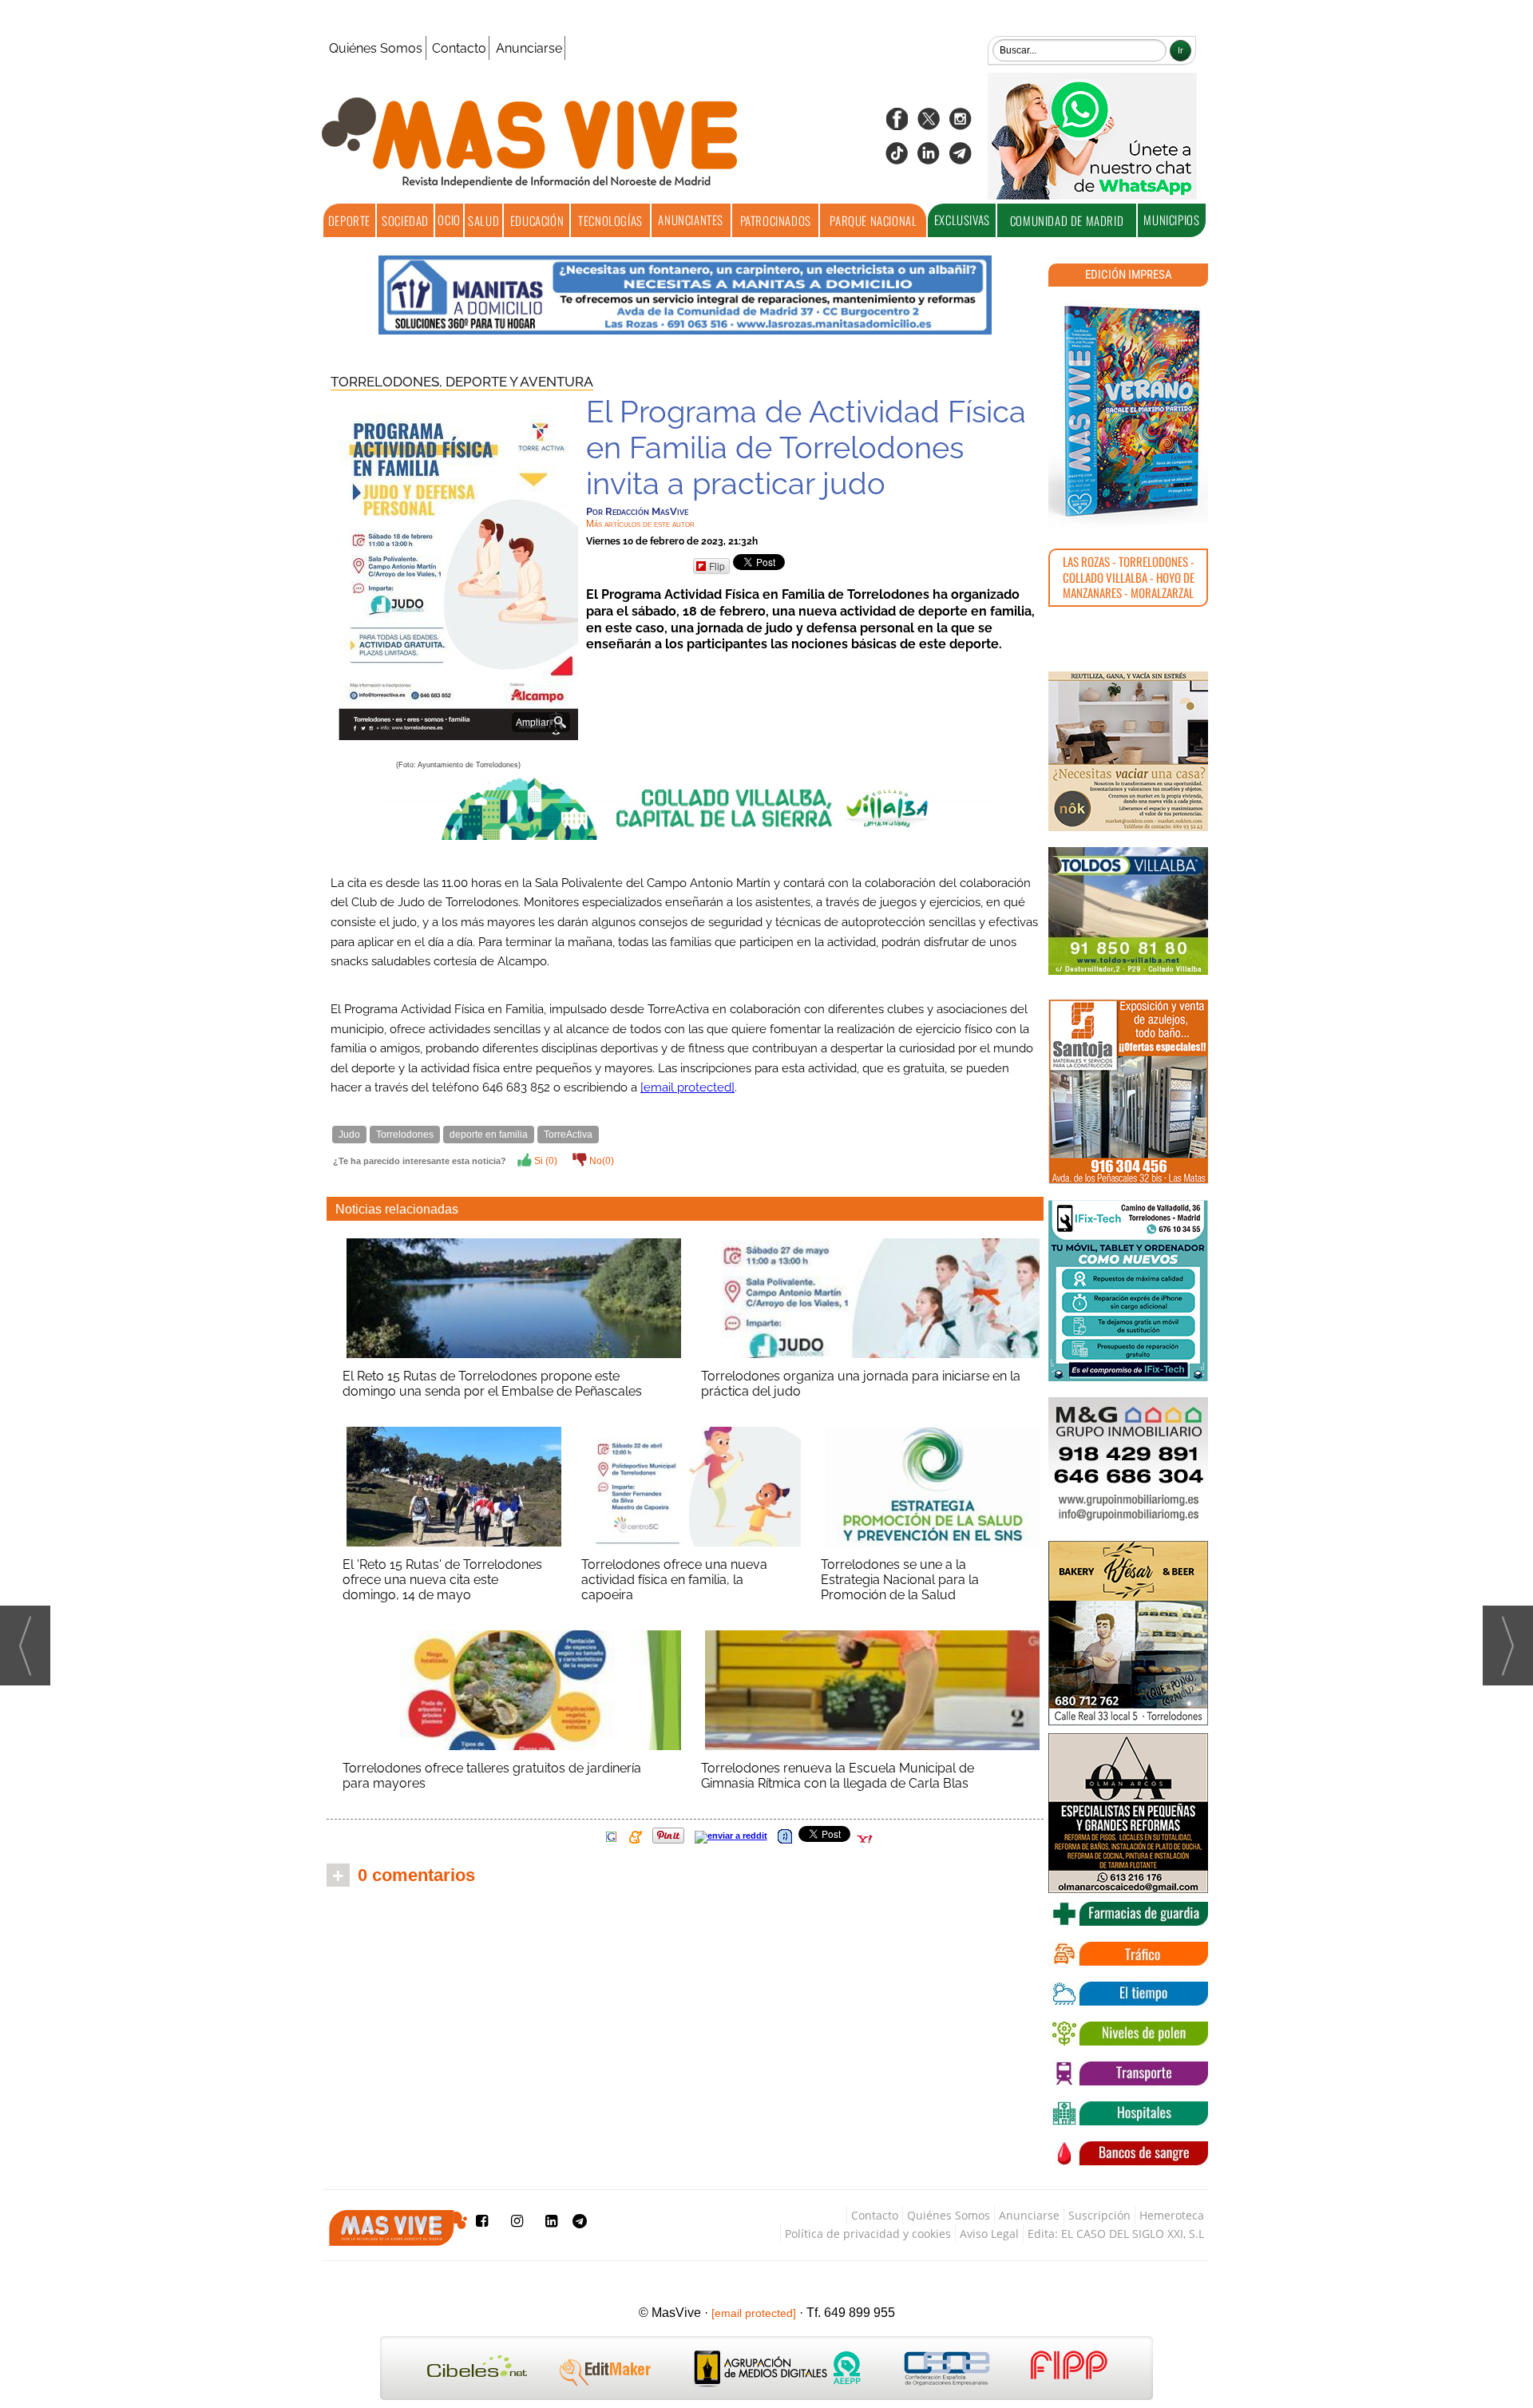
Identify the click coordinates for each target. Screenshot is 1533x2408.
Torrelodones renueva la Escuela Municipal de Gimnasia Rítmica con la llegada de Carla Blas (838, 1776)
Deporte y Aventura (519, 382)
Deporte (349, 220)
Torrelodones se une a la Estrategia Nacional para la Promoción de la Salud (900, 1580)
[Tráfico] (1128, 1954)
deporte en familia (489, 1135)
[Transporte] (1128, 2073)
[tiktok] (897, 158)
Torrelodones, (388, 382)
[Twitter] (929, 124)
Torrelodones (405, 1135)
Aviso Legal (989, 2234)
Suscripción (1099, 2215)
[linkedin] (929, 158)
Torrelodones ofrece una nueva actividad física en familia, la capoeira (674, 1580)
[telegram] (961, 158)
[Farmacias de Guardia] (1128, 1914)
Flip (717, 566)
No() (600, 1161)
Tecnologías (610, 220)
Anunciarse (529, 48)
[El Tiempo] (1128, 1994)
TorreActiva (568, 1135)
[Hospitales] (1128, 2113)
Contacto (459, 48)
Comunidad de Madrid (1067, 220)
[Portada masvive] (1128, 411)
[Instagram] (961, 124)
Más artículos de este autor (640, 524)
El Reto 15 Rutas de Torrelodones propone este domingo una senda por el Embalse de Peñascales (492, 1384)
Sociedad (405, 220)
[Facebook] (897, 124)
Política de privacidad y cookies (868, 2234)
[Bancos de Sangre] (1128, 2153)
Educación (537, 220)
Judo (349, 1135)
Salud (483, 220)
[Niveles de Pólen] (1128, 2034)
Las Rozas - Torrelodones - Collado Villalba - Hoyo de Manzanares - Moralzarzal (1129, 577)
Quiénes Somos (376, 48)
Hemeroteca (1172, 2215)
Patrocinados (776, 220)
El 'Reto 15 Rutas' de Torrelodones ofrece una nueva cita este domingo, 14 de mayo (442, 1580)
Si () (545, 1161)
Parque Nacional (873, 220)
